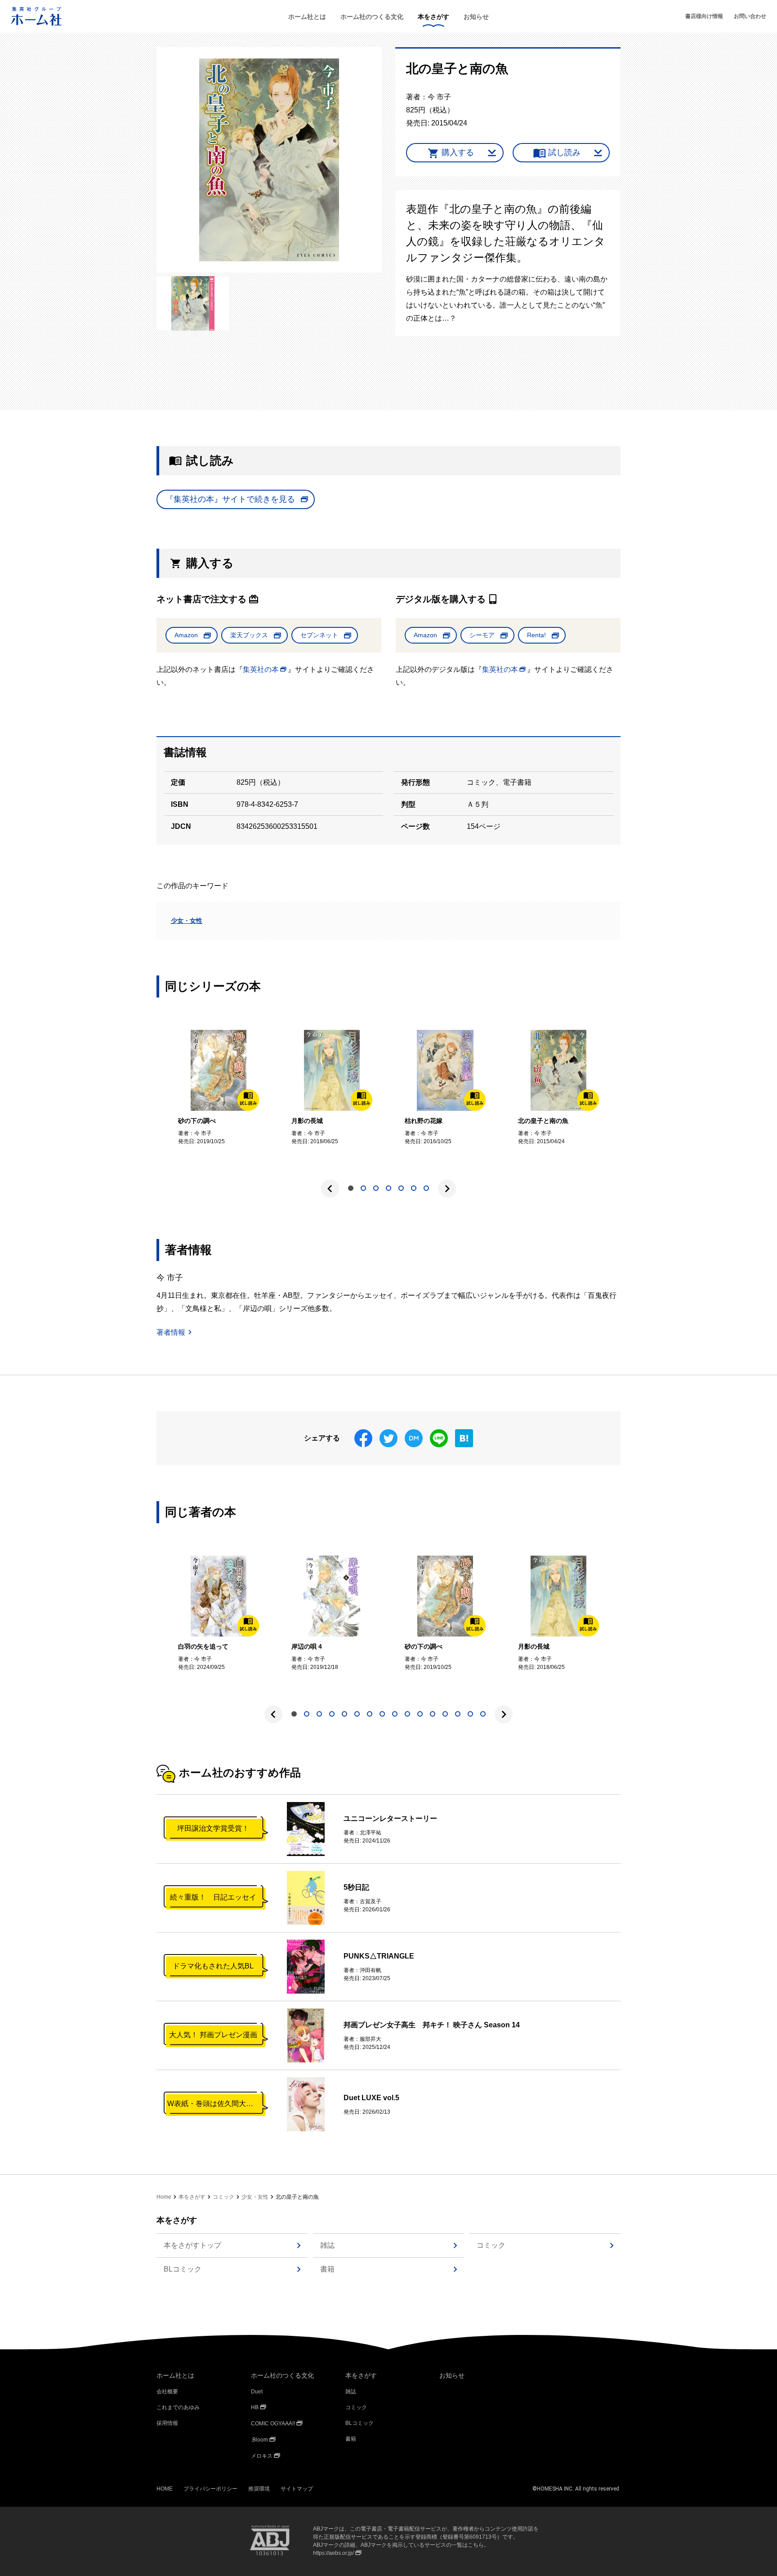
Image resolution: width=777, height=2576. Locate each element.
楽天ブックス (249, 635)
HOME (165, 2489)
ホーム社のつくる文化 (372, 17)
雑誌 (327, 2245)
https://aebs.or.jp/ (333, 2553)
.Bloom (259, 2440)
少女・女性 (187, 921)
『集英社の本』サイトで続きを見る (230, 499)
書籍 (327, 2269)
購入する (458, 152)
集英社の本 (261, 669)
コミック (223, 2197)
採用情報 (167, 2423)
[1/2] (269, 160)
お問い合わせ (750, 16)
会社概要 (167, 2392)
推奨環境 (259, 2489)
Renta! (536, 635)
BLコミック (183, 2269)
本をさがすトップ (192, 2245)
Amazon (186, 635)
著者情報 (171, 1332)
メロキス (262, 2456)
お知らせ (476, 17)
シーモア (482, 635)
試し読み (564, 152)
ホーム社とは (307, 17)
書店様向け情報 (704, 16)
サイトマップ (297, 2489)
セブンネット (319, 635)
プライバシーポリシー (210, 2489)
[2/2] (193, 303)
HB (255, 2407)
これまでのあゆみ (178, 2407)
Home (164, 2197)
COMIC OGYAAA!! (273, 2424)
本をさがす (433, 17)
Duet (257, 2392)
